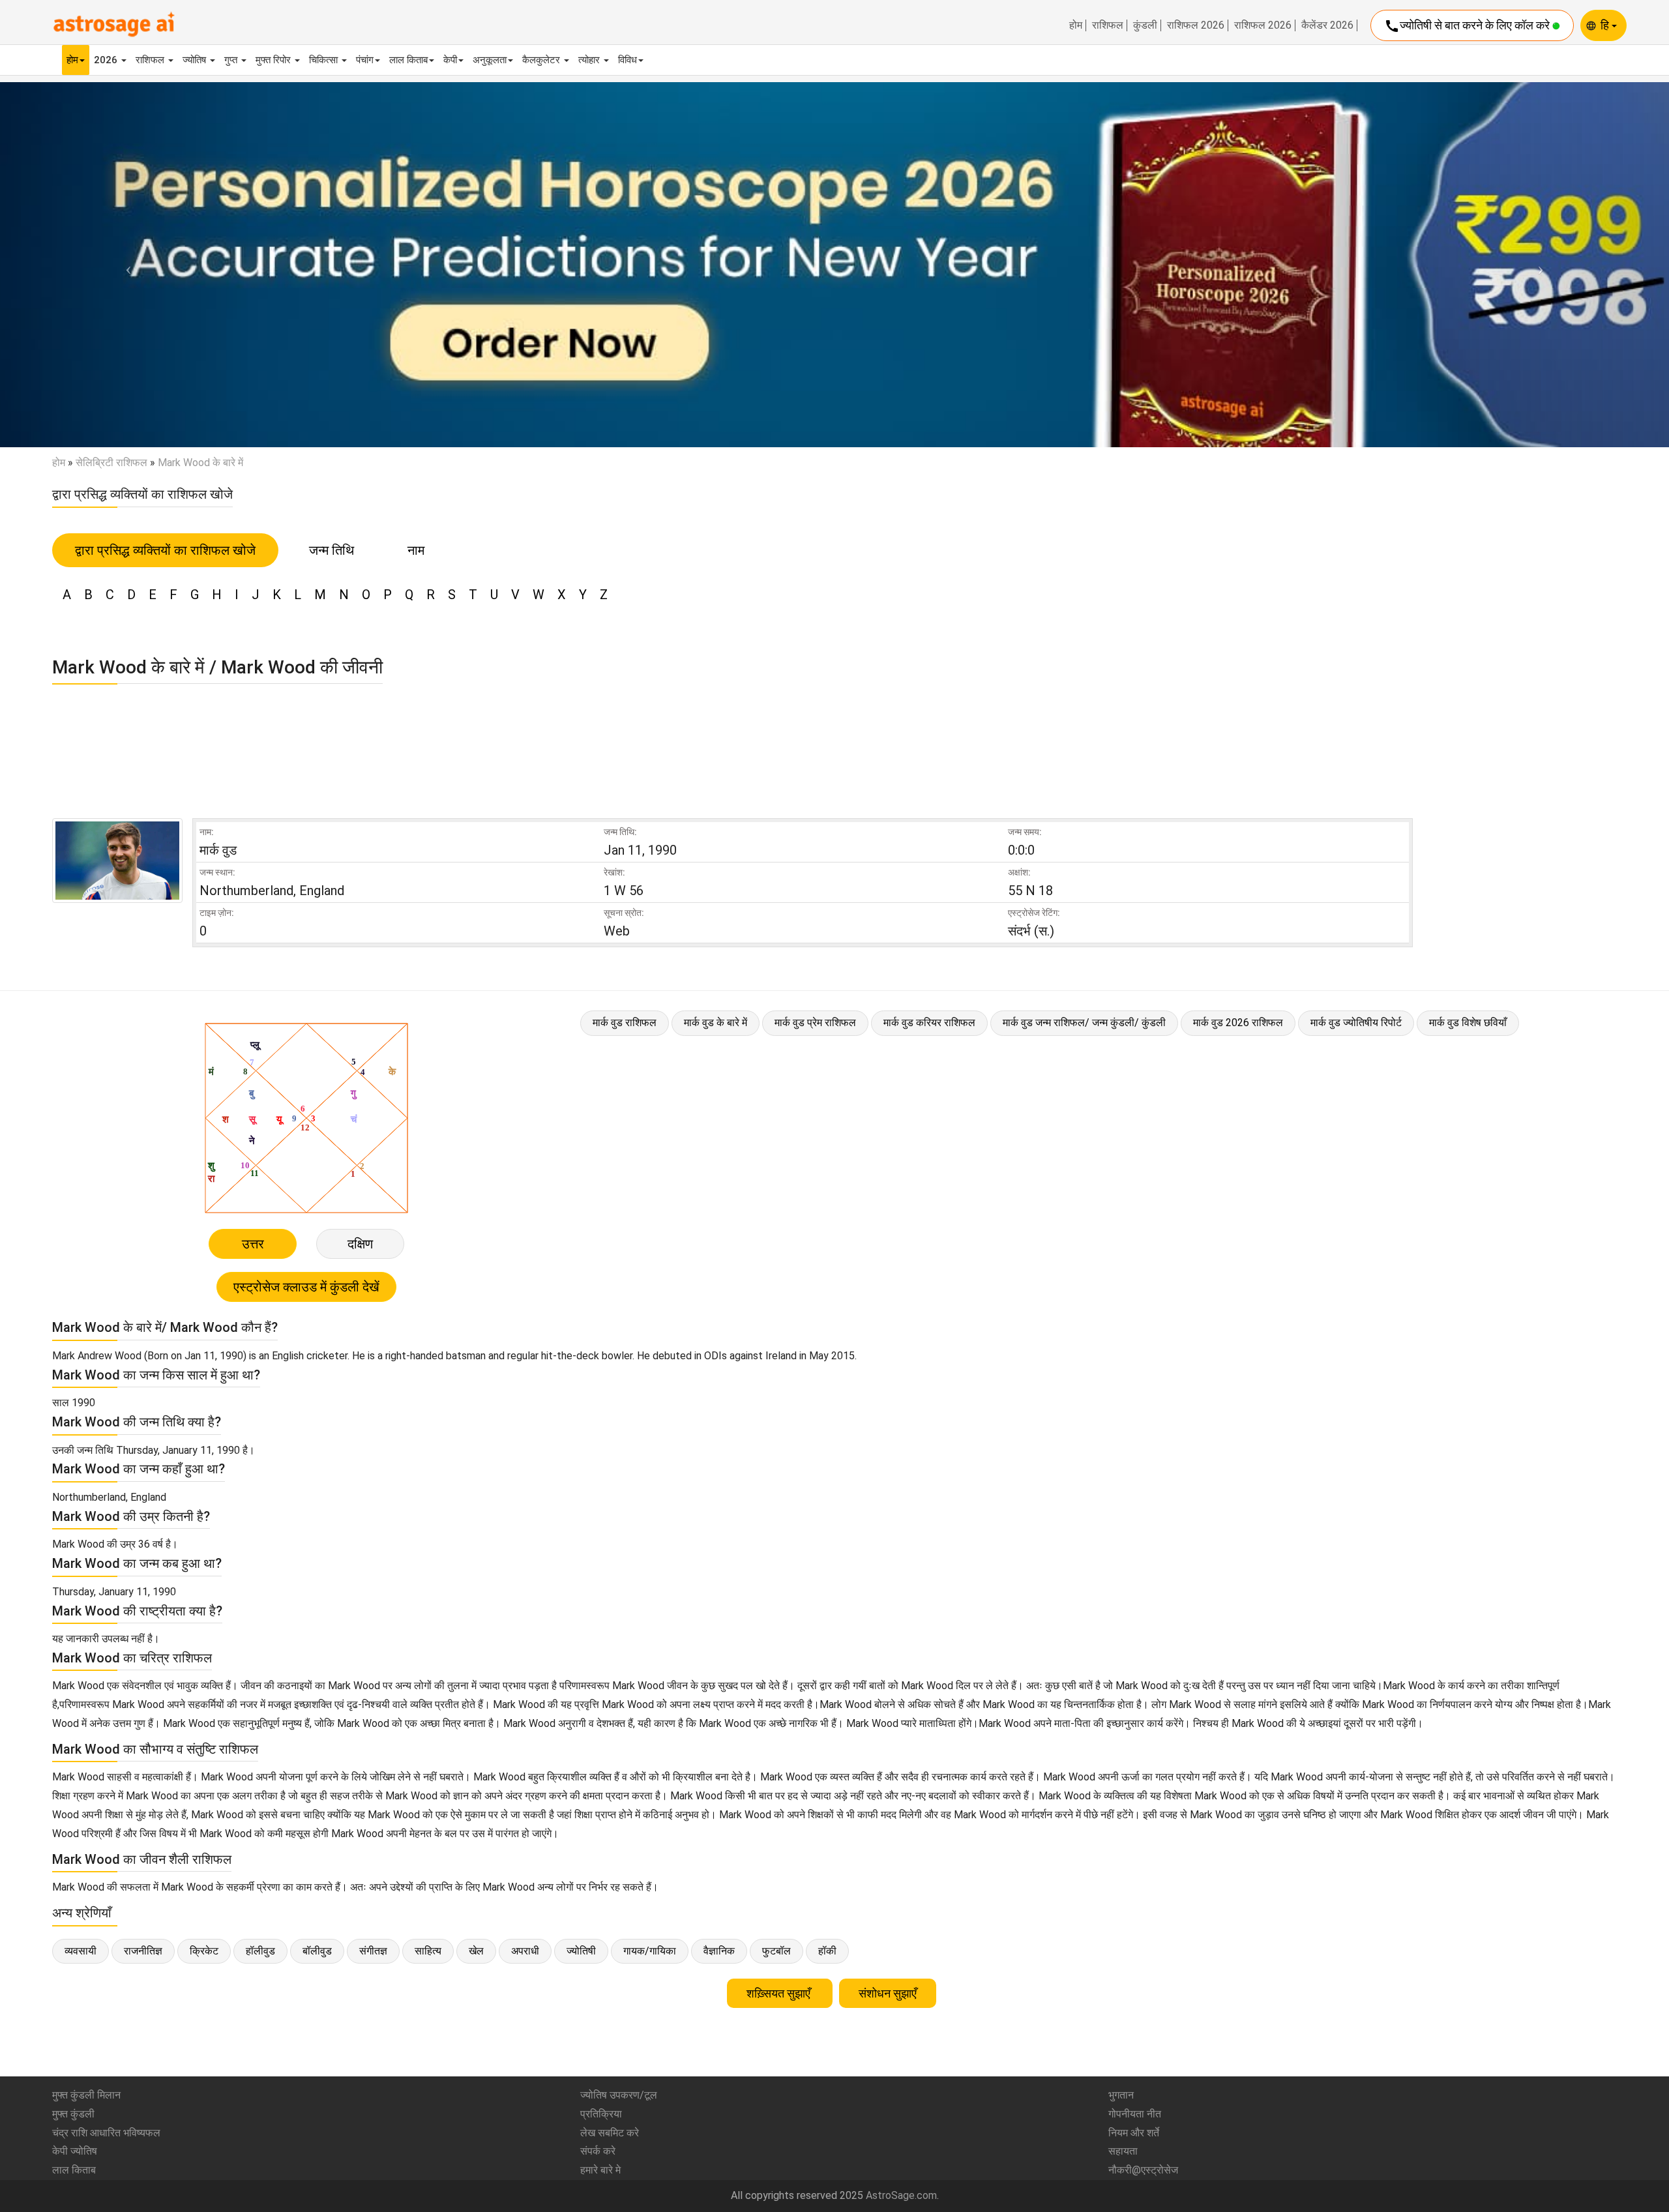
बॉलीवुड (317, 1951)
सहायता (1123, 2151)
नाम (416, 550)
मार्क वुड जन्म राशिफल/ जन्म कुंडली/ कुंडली (1084, 1023)
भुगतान (1121, 2095)
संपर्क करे (598, 2151)
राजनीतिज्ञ (143, 1951)
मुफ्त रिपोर (274, 60)
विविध (628, 60)
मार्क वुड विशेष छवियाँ (1468, 1023)
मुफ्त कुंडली (73, 2114)
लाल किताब (408, 60)
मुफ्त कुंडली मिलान (86, 2095)
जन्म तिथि (332, 550)
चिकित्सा (325, 60)
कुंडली (1145, 25)
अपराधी (525, 1951)
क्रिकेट (204, 1951)
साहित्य (428, 1951)
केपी (450, 60)
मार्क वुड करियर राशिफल (929, 1023)
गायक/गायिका (650, 1951)
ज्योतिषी (581, 1951)
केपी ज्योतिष (75, 2151)
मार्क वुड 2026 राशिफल (1238, 1023)
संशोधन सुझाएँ (888, 1993)
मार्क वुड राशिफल (625, 1023)
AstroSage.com (901, 2195)
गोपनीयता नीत (1135, 2114)
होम (1076, 25)
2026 (107, 60)
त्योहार (590, 60)
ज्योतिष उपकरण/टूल (619, 2095)
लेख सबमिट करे (610, 2133)
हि (1606, 25)
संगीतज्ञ (373, 1951)
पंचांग (365, 60)
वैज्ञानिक (719, 1951)
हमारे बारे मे (600, 2170)
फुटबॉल (776, 1951)
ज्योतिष (196, 60)
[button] (125, 264)
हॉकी (827, 1951)
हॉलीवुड (260, 1951)
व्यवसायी (81, 1951)
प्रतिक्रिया (601, 2114)
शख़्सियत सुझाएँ (780, 1993)
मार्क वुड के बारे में (716, 1023)
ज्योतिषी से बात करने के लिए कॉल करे (1468, 26)
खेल (476, 1951)
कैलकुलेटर (542, 60)
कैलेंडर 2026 (1327, 25)
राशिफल (1108, 25)
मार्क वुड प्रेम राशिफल (815, 1023)
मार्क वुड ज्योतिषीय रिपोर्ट (1356, 1023)
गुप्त (232, 60)
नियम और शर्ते (1134, 2133)
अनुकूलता (490, 60)
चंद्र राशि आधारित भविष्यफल (106, 2133)
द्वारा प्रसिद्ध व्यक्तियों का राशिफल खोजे (165, 550)
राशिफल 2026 (1196, 25)
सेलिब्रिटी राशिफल (111, 463)
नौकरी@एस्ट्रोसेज (1143, 2170)
